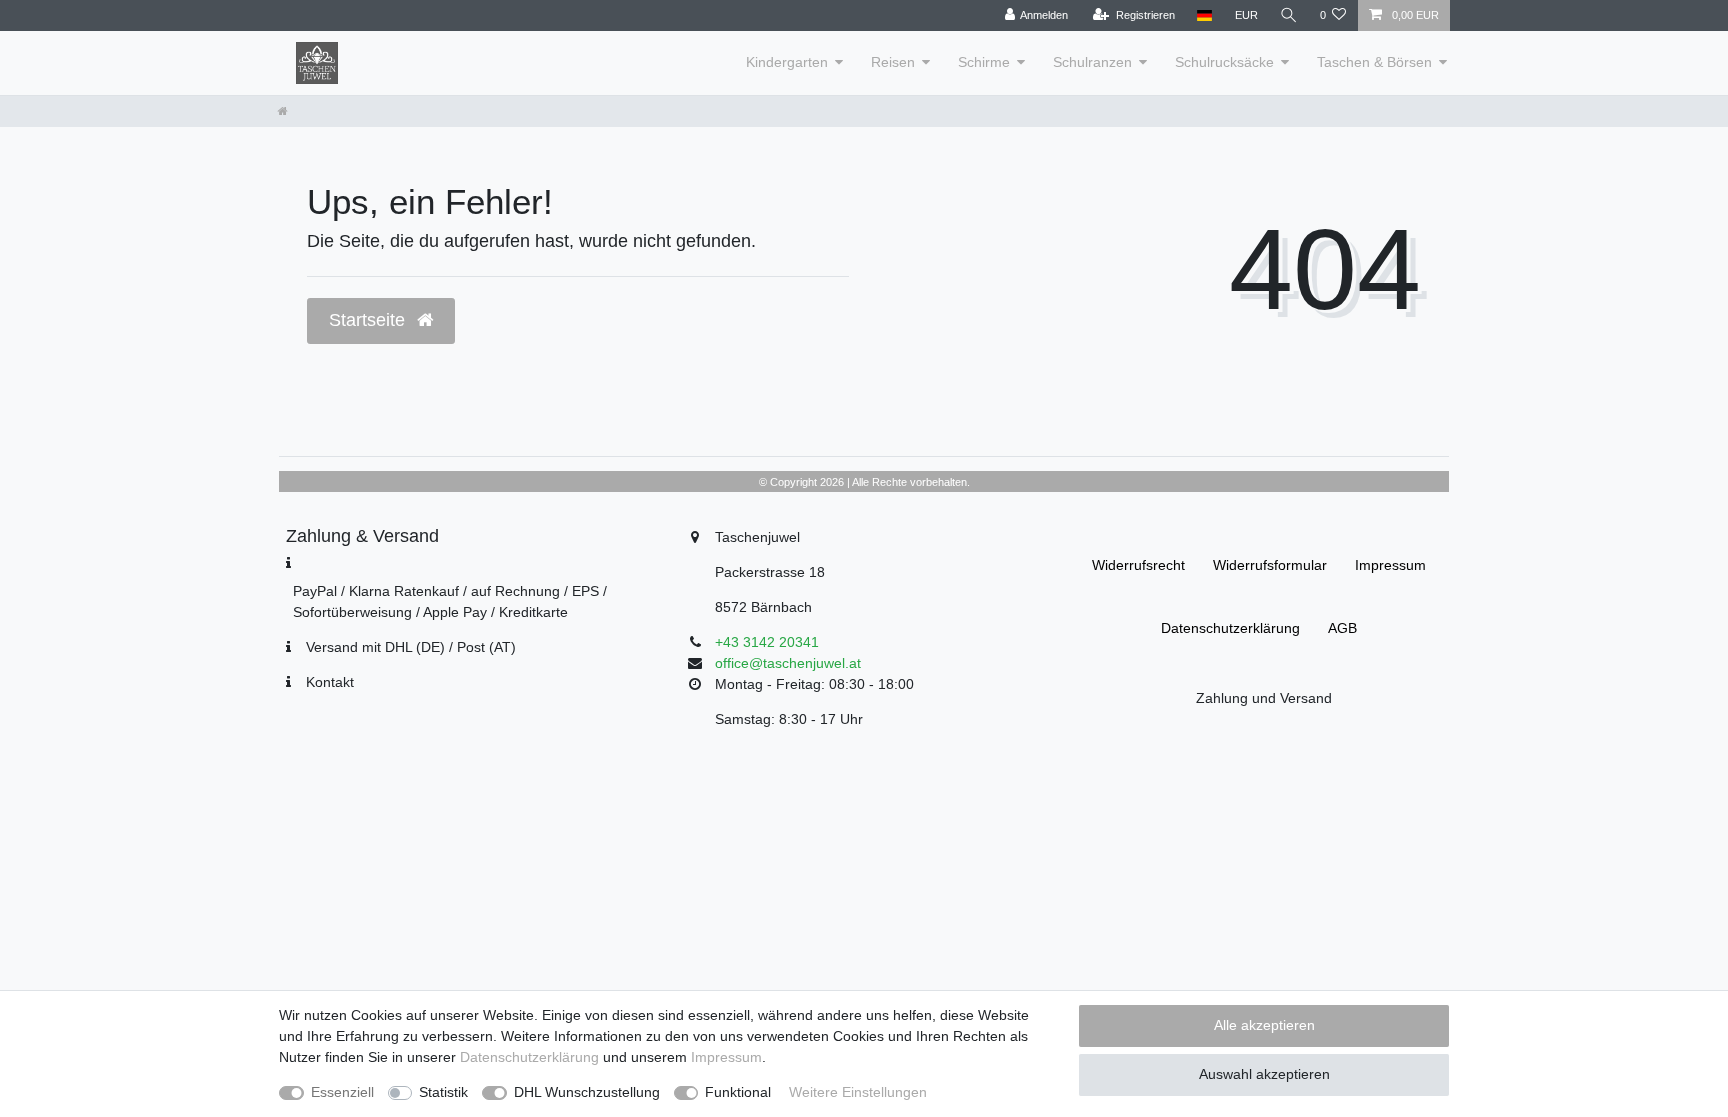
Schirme (984, 62)
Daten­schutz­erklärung (1230, 628)
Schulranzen (1092, 62)
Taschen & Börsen (1374, 62)
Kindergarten (787, 62)
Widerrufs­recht (1138, 565)
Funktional (738, 1092)
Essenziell (342, 1092)
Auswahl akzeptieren (1264, 1074)
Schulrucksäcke (1224, 62)
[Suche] (1289, 15)
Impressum (1390, 565)
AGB (1342, 628)
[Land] (1204, 15)
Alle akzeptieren (1264, 1025)
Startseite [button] (369, 320)
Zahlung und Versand (1264, 698)
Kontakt (330, 682)
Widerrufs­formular (1270, 565)
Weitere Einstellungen (858, 1092)
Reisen (893, 62)
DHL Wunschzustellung (587, 1092)
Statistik (443, 1092)
